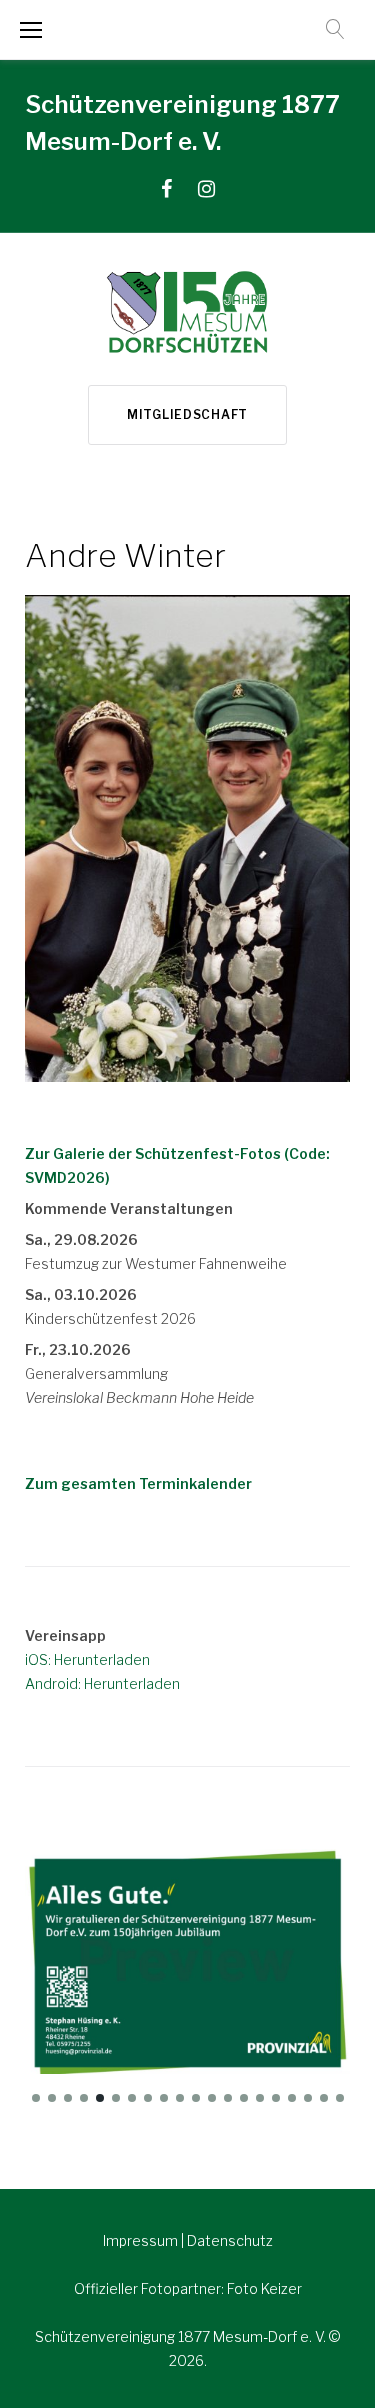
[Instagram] (206, 189)
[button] (36, 2098)
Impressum (142, 2240)
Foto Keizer (264, 2288)
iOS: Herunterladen (87, 1659)
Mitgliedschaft (187, 414)
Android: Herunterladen (102, 1683)
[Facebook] (166, 189)
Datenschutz (230, 2240)
